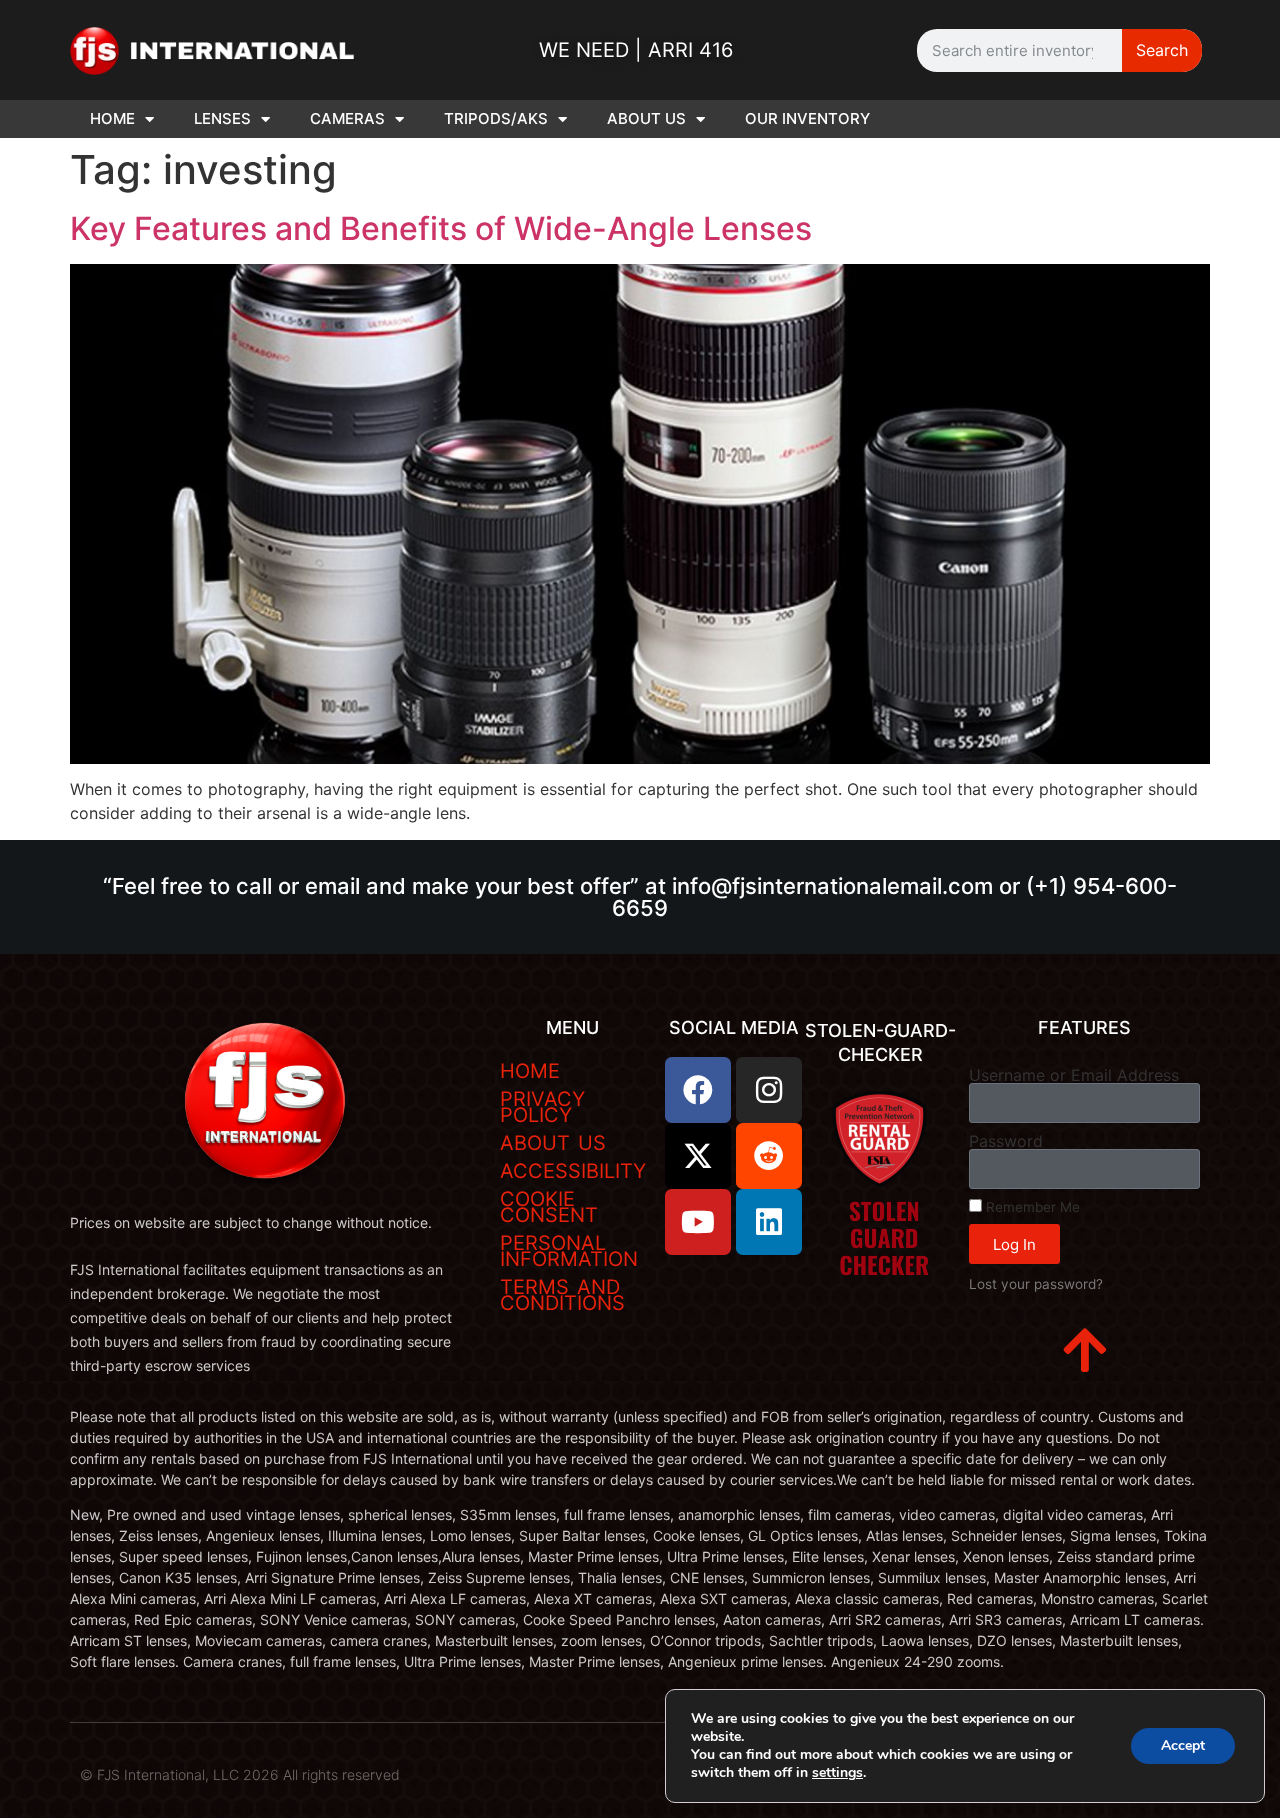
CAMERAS (347, 118)
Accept (1183, 1745)
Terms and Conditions (562, 1295)
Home (530, 1071)
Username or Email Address (1074, 1075)
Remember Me (1031, 1207)
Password (1006, 1141)
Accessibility (573, 1171)
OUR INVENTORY (807, 118)
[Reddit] (769, 1156)
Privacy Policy (542, 1107)
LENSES (222, 118)
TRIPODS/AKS (496, 118)
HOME (112, 118)
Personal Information (569, 1251)
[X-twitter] (698, 1156)
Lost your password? (1036, 1284)
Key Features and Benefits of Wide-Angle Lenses (441, 228)
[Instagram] (769, 1090)
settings (837, 1773)
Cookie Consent (549, 1207)
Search (1162, 50)
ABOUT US (646, 118)
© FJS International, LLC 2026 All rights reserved (240, 1774)
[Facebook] (698, 1090)
